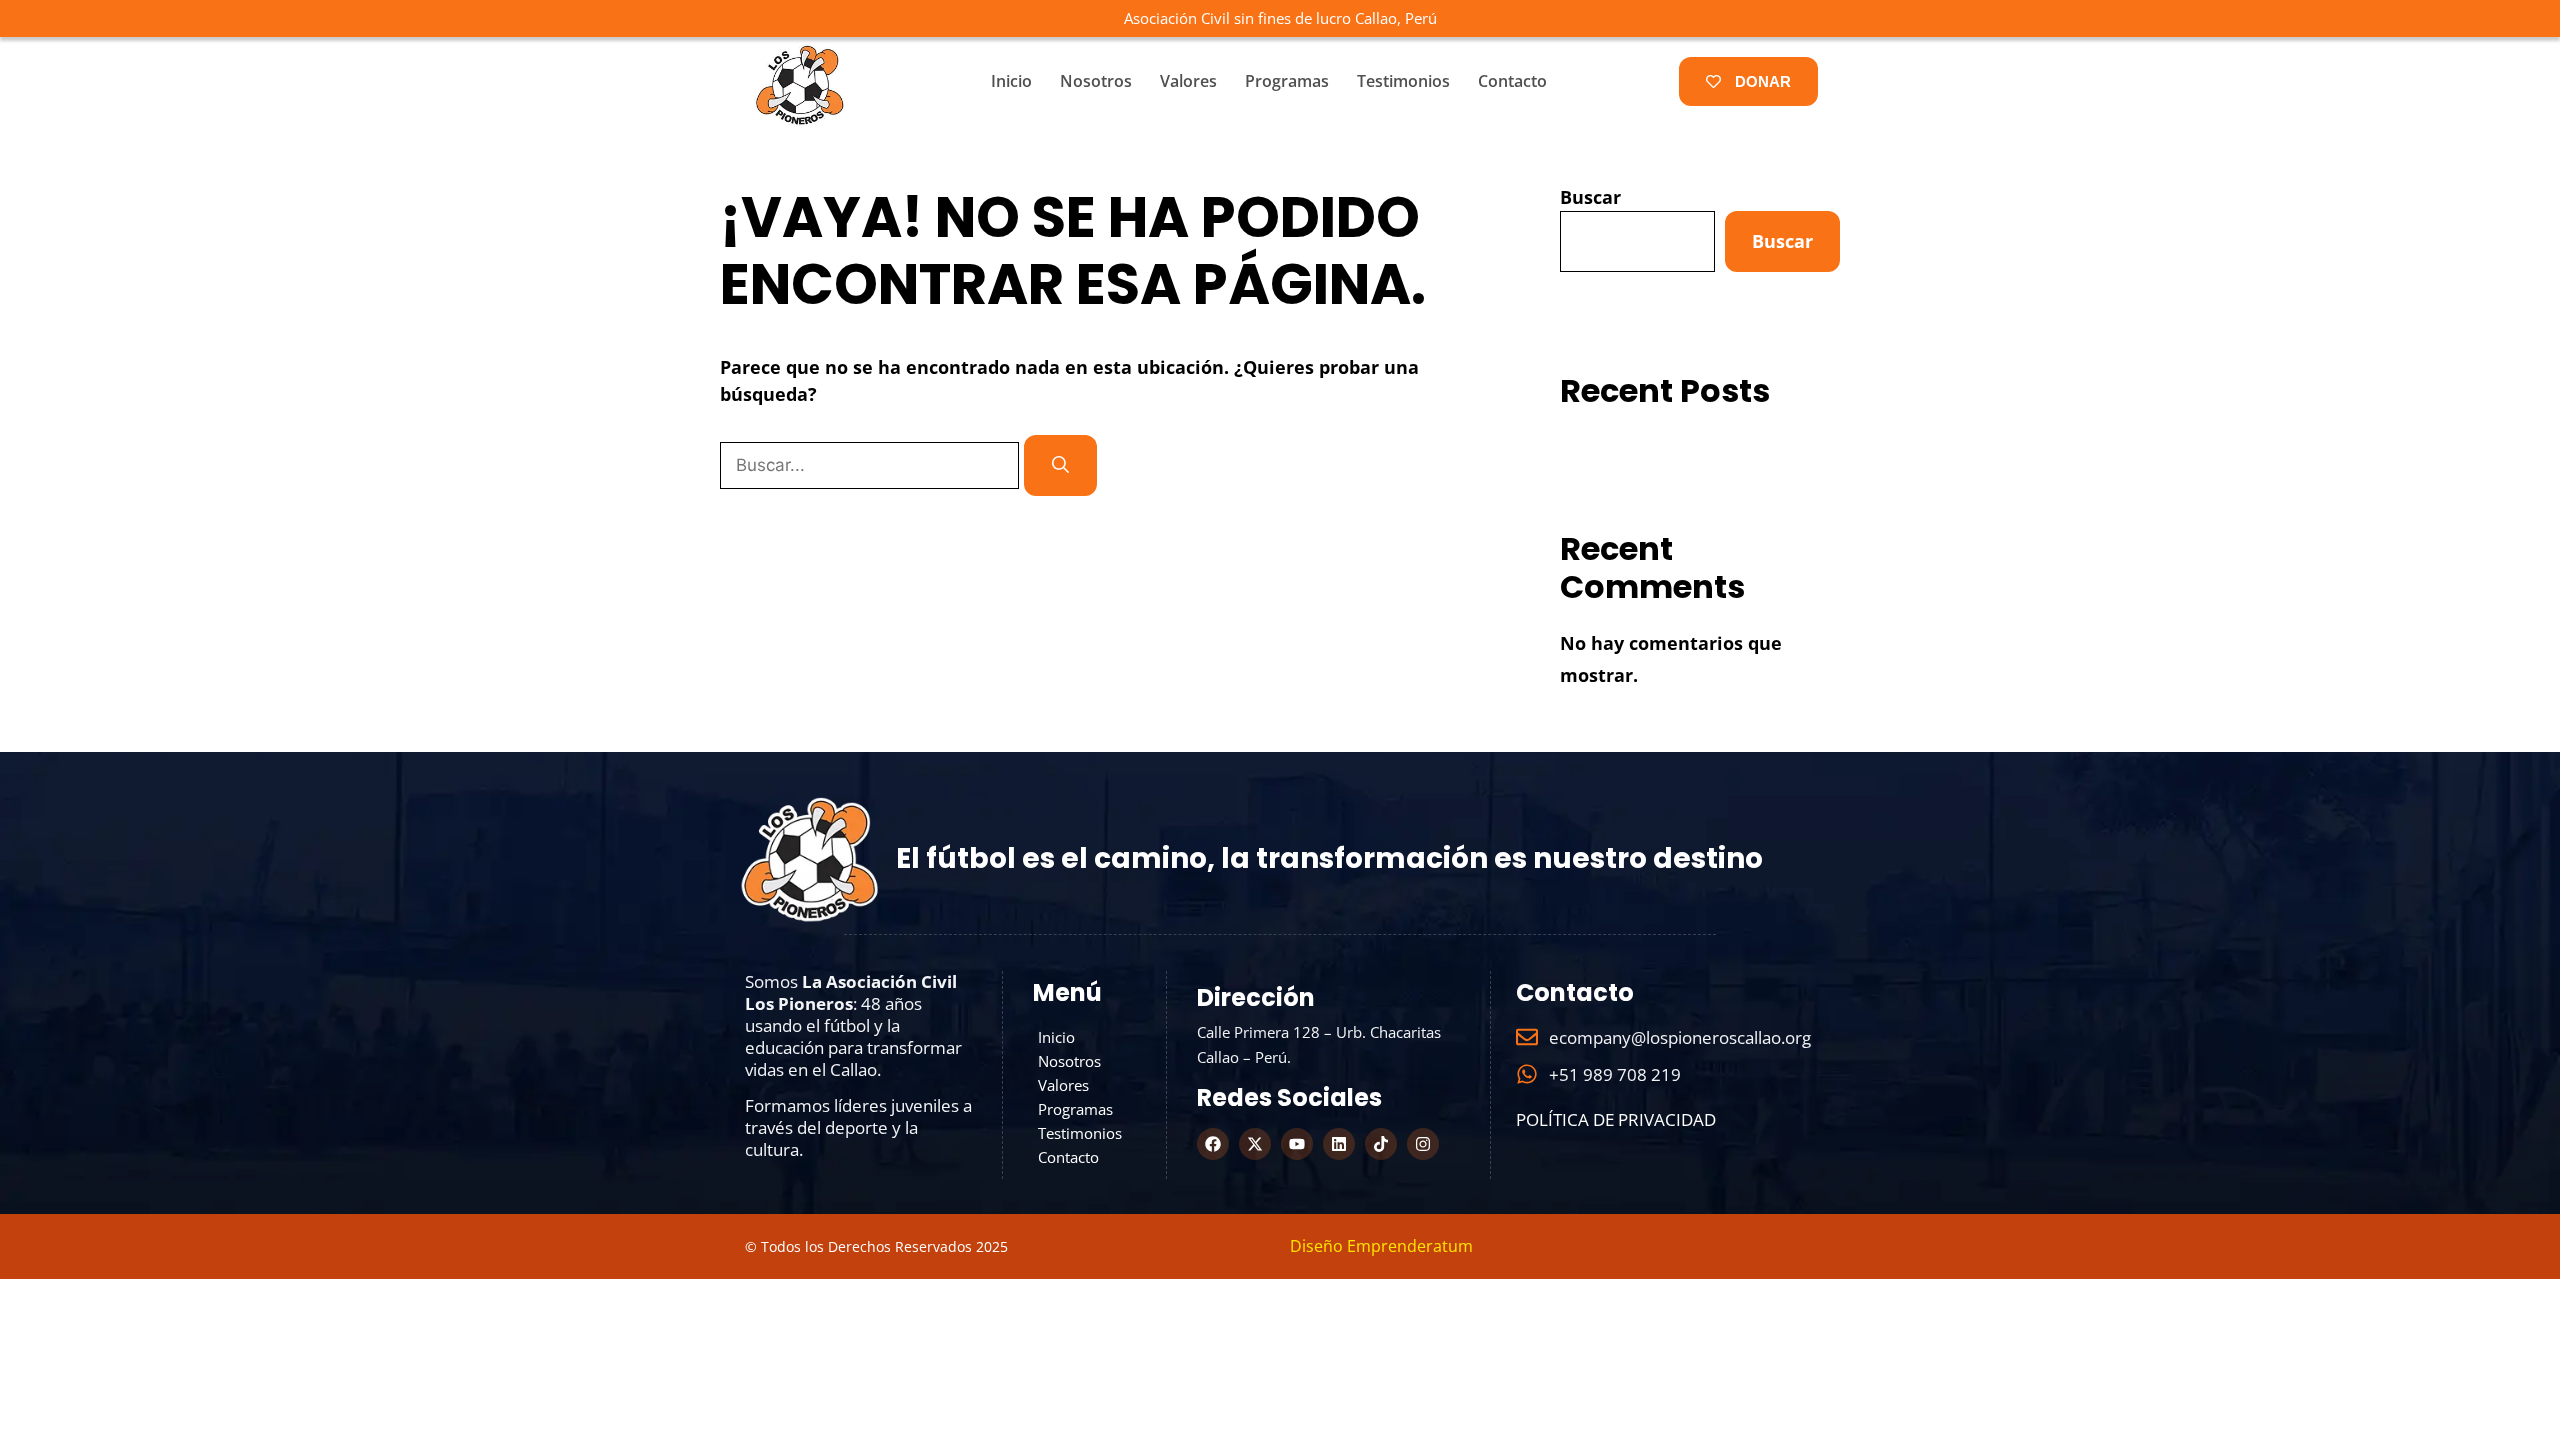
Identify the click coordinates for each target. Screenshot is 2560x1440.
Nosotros (1096, 81)
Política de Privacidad (1616, 1119)
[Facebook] (1213, 1144)
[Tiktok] (1381, 1144)
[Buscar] (1060, 466)
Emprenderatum (1410, 1246)
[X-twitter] (1255, 1144)
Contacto (1512, 81)
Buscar (1590, 197)
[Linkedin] (1339, 1144)
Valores (1188, 81)
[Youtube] (1297, 1144)
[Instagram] (1423, 1144)
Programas (1287, 81)
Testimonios (1403, 81)
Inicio (1011, 81)
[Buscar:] (872, 464)
